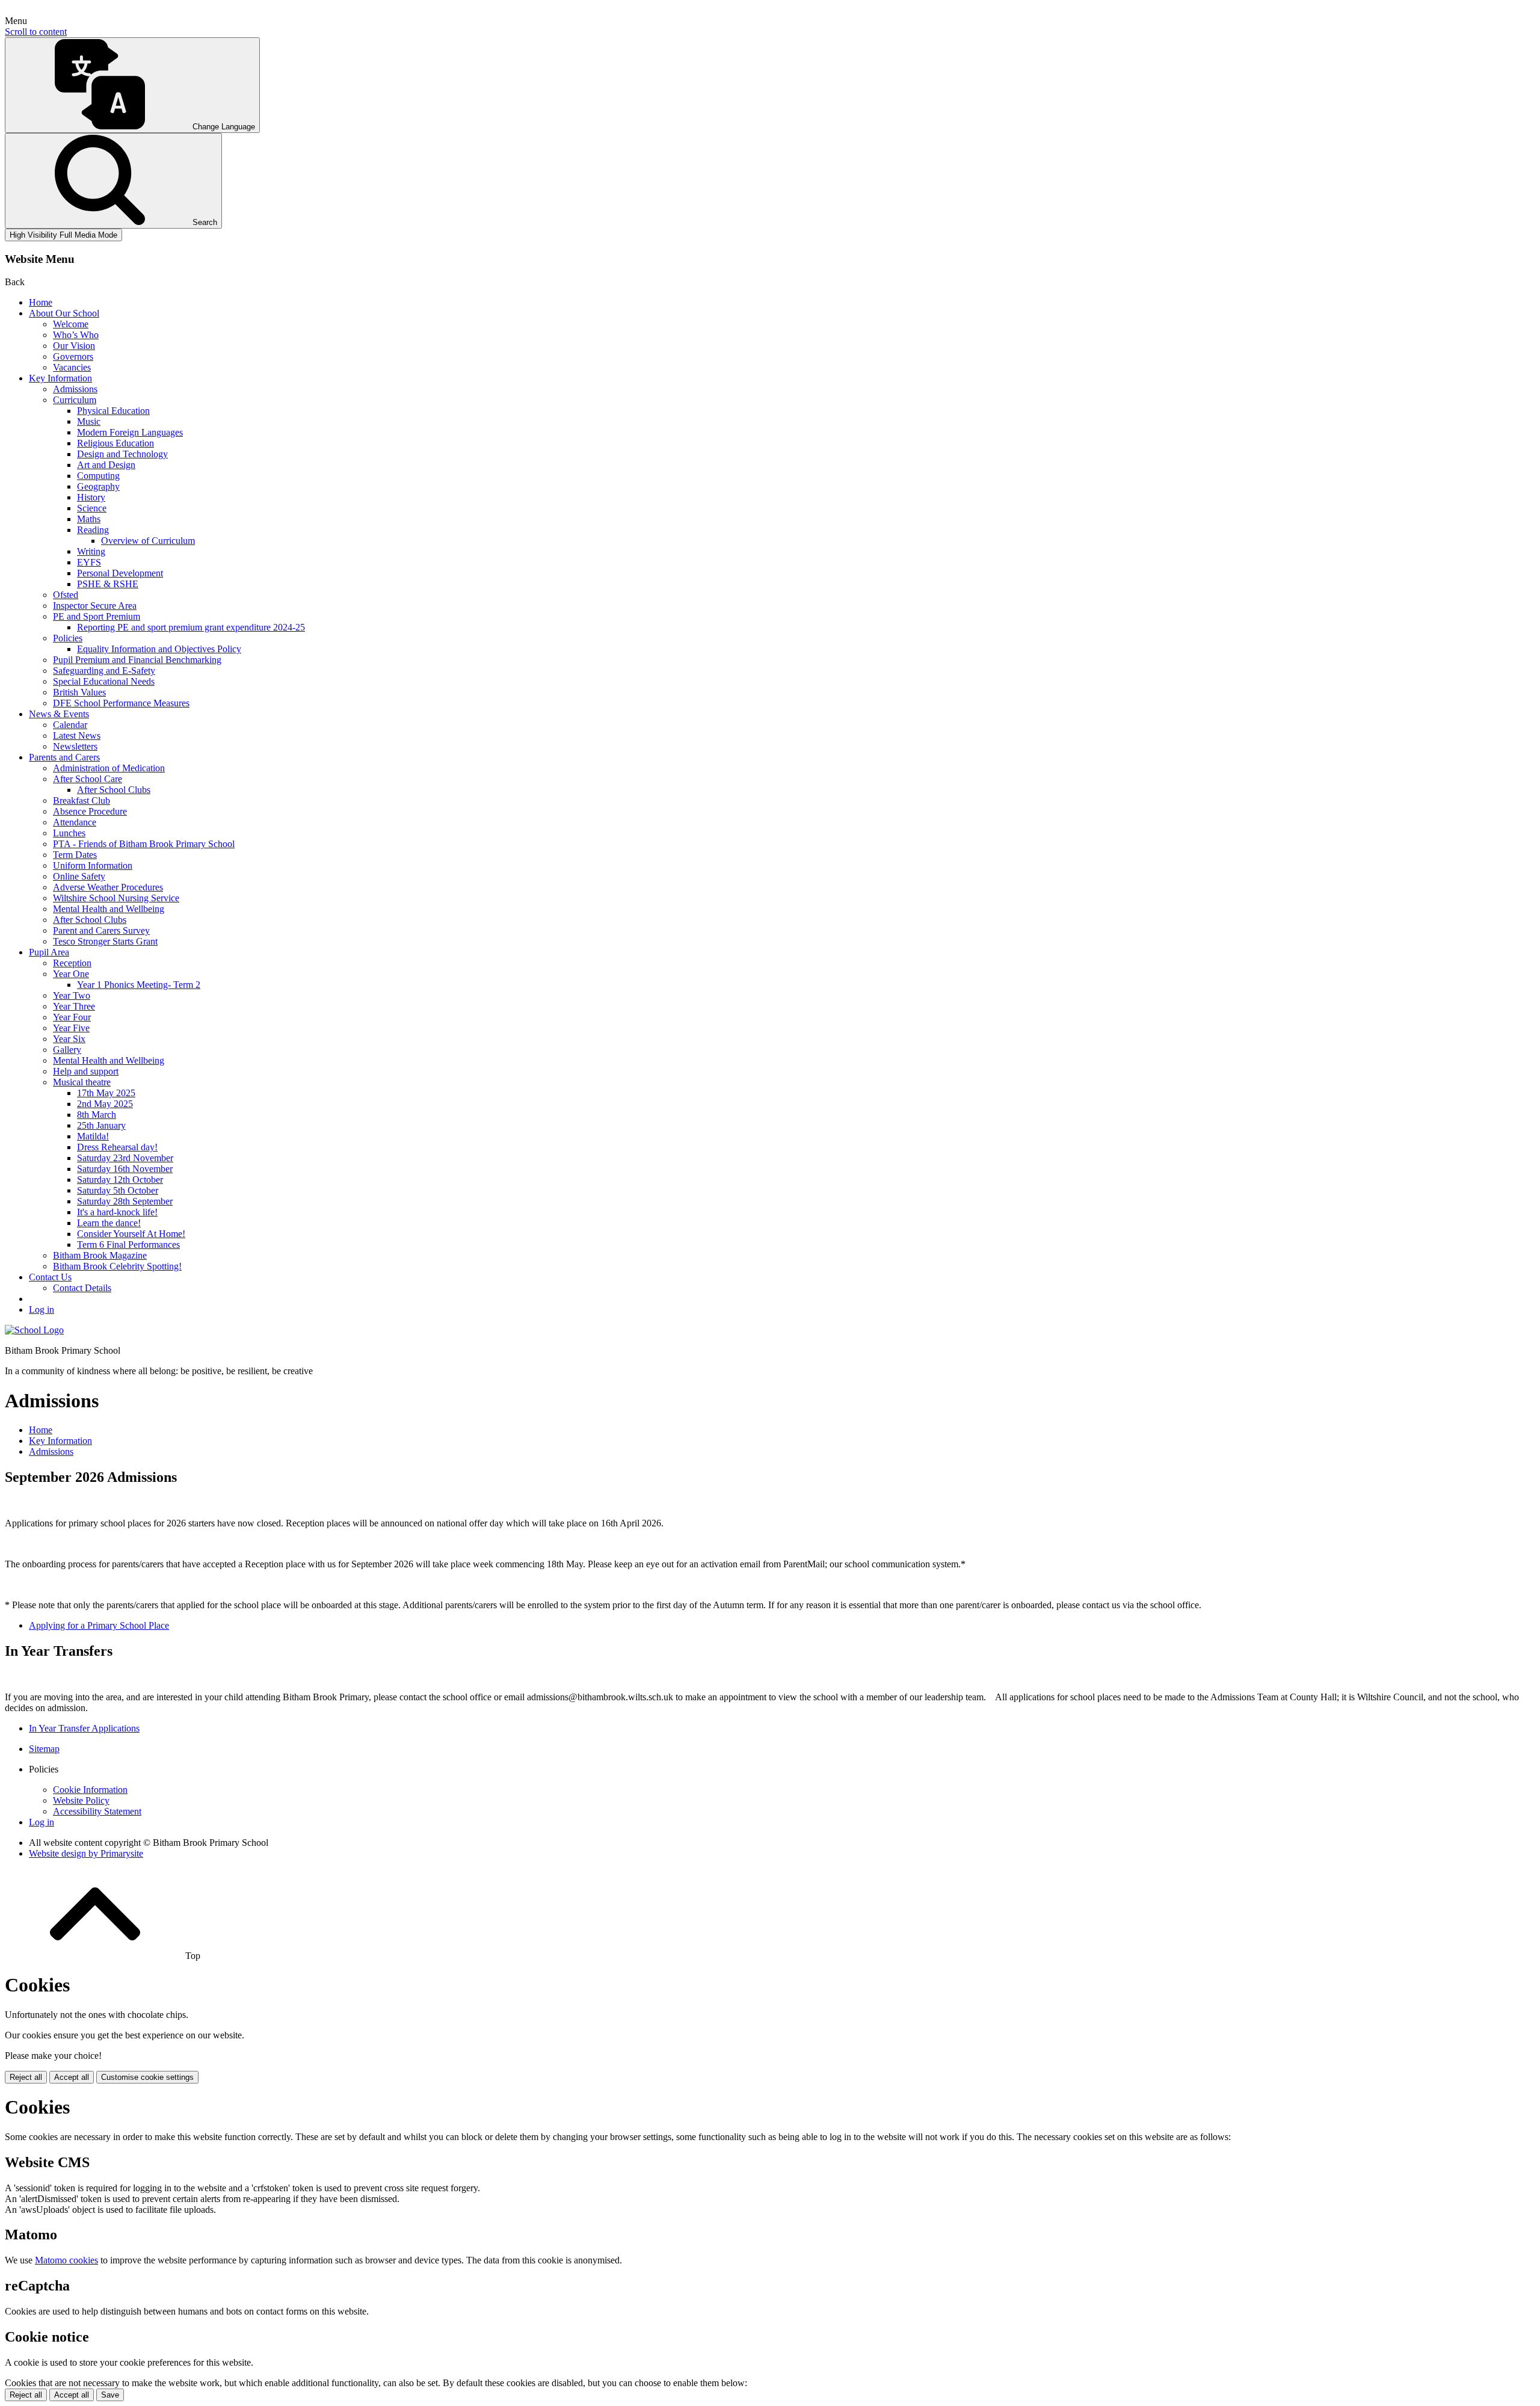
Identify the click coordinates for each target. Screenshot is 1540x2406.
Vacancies (72, 367)
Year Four (72, 1017)
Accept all (72, 2077)
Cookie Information (90, 1790)
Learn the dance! (109, 1223)
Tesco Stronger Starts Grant (105, 941)
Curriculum (75, 400)
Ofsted (66, 595)
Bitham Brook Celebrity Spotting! (117, 1266)
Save (110, 2395)
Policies (68, 638)
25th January (101, 1125)
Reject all (26, 2077)
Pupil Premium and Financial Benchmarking (137, 660)
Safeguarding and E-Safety (104, 671)
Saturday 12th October (120, 1180)
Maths (89, 519)
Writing (91, 551)
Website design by (86, 1853)
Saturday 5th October (118, 1190)
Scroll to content (36, 32)
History (91, 497)
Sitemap (44, 1749)
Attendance (75, 822)
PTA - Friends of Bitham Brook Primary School (144, 844)
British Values (79, 692)
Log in (42, 1309)
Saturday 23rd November (125, 1158)
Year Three (74, 1006)
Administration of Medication (109, 768)
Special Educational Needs (104, 681)
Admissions (75, 389)
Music (89, 421)
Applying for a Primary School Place (99, 1625)
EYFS (89, 562)
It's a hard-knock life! (117, 1212)
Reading (93, 530)
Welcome (71, 324)
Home (41, 302)
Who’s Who (76, 335)
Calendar (70, 725)
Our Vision (74, 346)
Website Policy (81, 1800)
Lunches (69, 833)
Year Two (72, 995)
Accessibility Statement (97, 1811)
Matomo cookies (66, 2260)
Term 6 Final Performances (128, 1245)
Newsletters (75, 746)
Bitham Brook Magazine (100, 1255)
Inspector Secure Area (95, 606)
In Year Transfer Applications (84, 1728)
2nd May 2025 (105, 1104)
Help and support (86, 1071)
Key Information (60, 378)
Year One (71, 974)
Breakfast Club (82, 800)
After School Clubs (114, 790)
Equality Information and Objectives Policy (159, 649)
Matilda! (93, 1136)
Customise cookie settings (147, 2077)
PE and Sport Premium (97, 616)
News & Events (59, 714)
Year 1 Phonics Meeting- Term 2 (139, 985)
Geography (98, 486)
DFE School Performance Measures (121, 703)
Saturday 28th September (125, 1201)
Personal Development (120, 573)
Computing (98, 476)
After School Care (88, 779)
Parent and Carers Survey (101, 930)
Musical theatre (82, 1082)
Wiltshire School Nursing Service (116, 898)
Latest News (77, 736)
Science (92, 508)
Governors (73, 356)
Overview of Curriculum (148, 541)
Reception (72, 963)
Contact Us (50, 1277)
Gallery (67, 1050)
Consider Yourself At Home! (131, 1234)
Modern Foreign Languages (130, 432)
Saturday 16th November (125, 1169)
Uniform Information (93, 865)
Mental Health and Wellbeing (109, 909)
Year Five (71, 1028)
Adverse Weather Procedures (108, 887)
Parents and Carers (64, 757)
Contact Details (82, 1288)
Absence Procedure (90, 811)
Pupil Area (49, 952)
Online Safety (79, 876)
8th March (97, 1115)
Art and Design (106, 465)
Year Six (69, 1039)
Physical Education (113, 411)
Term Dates (75, 855)
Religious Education (115, 443)
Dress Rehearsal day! (117, 1147)
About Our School (64, 313)
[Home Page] (34, 1330)
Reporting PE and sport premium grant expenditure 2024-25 (191, 627)
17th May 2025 (106, 1093)
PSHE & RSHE (108, 584)
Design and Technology (122, 454)
